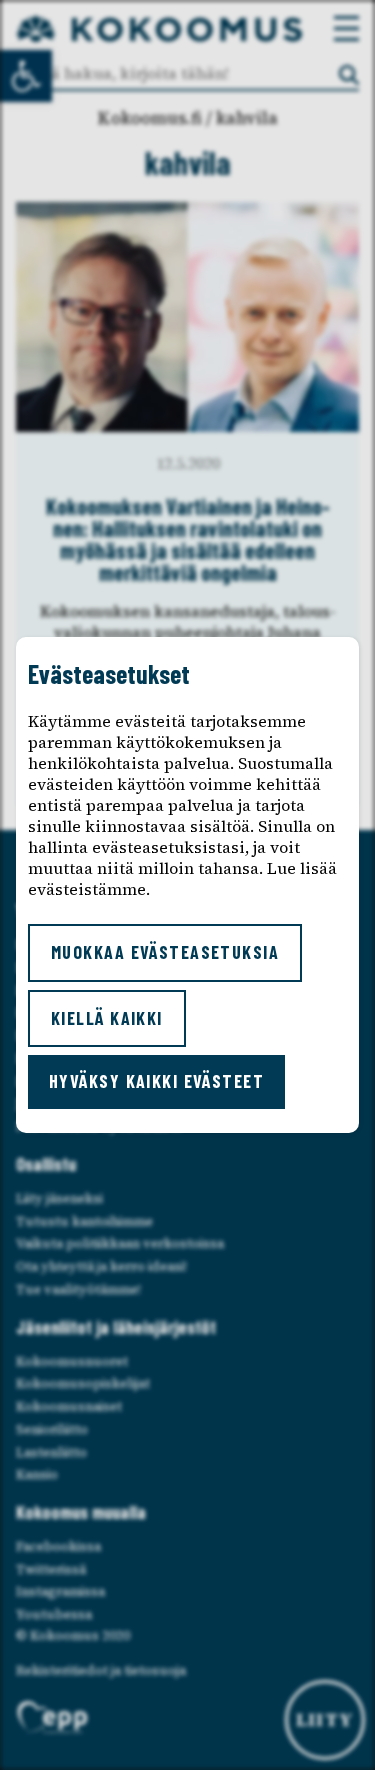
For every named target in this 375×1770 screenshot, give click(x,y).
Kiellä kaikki (107, 1018)
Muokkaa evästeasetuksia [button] (165, 952)
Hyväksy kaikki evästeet (156, 1081)
